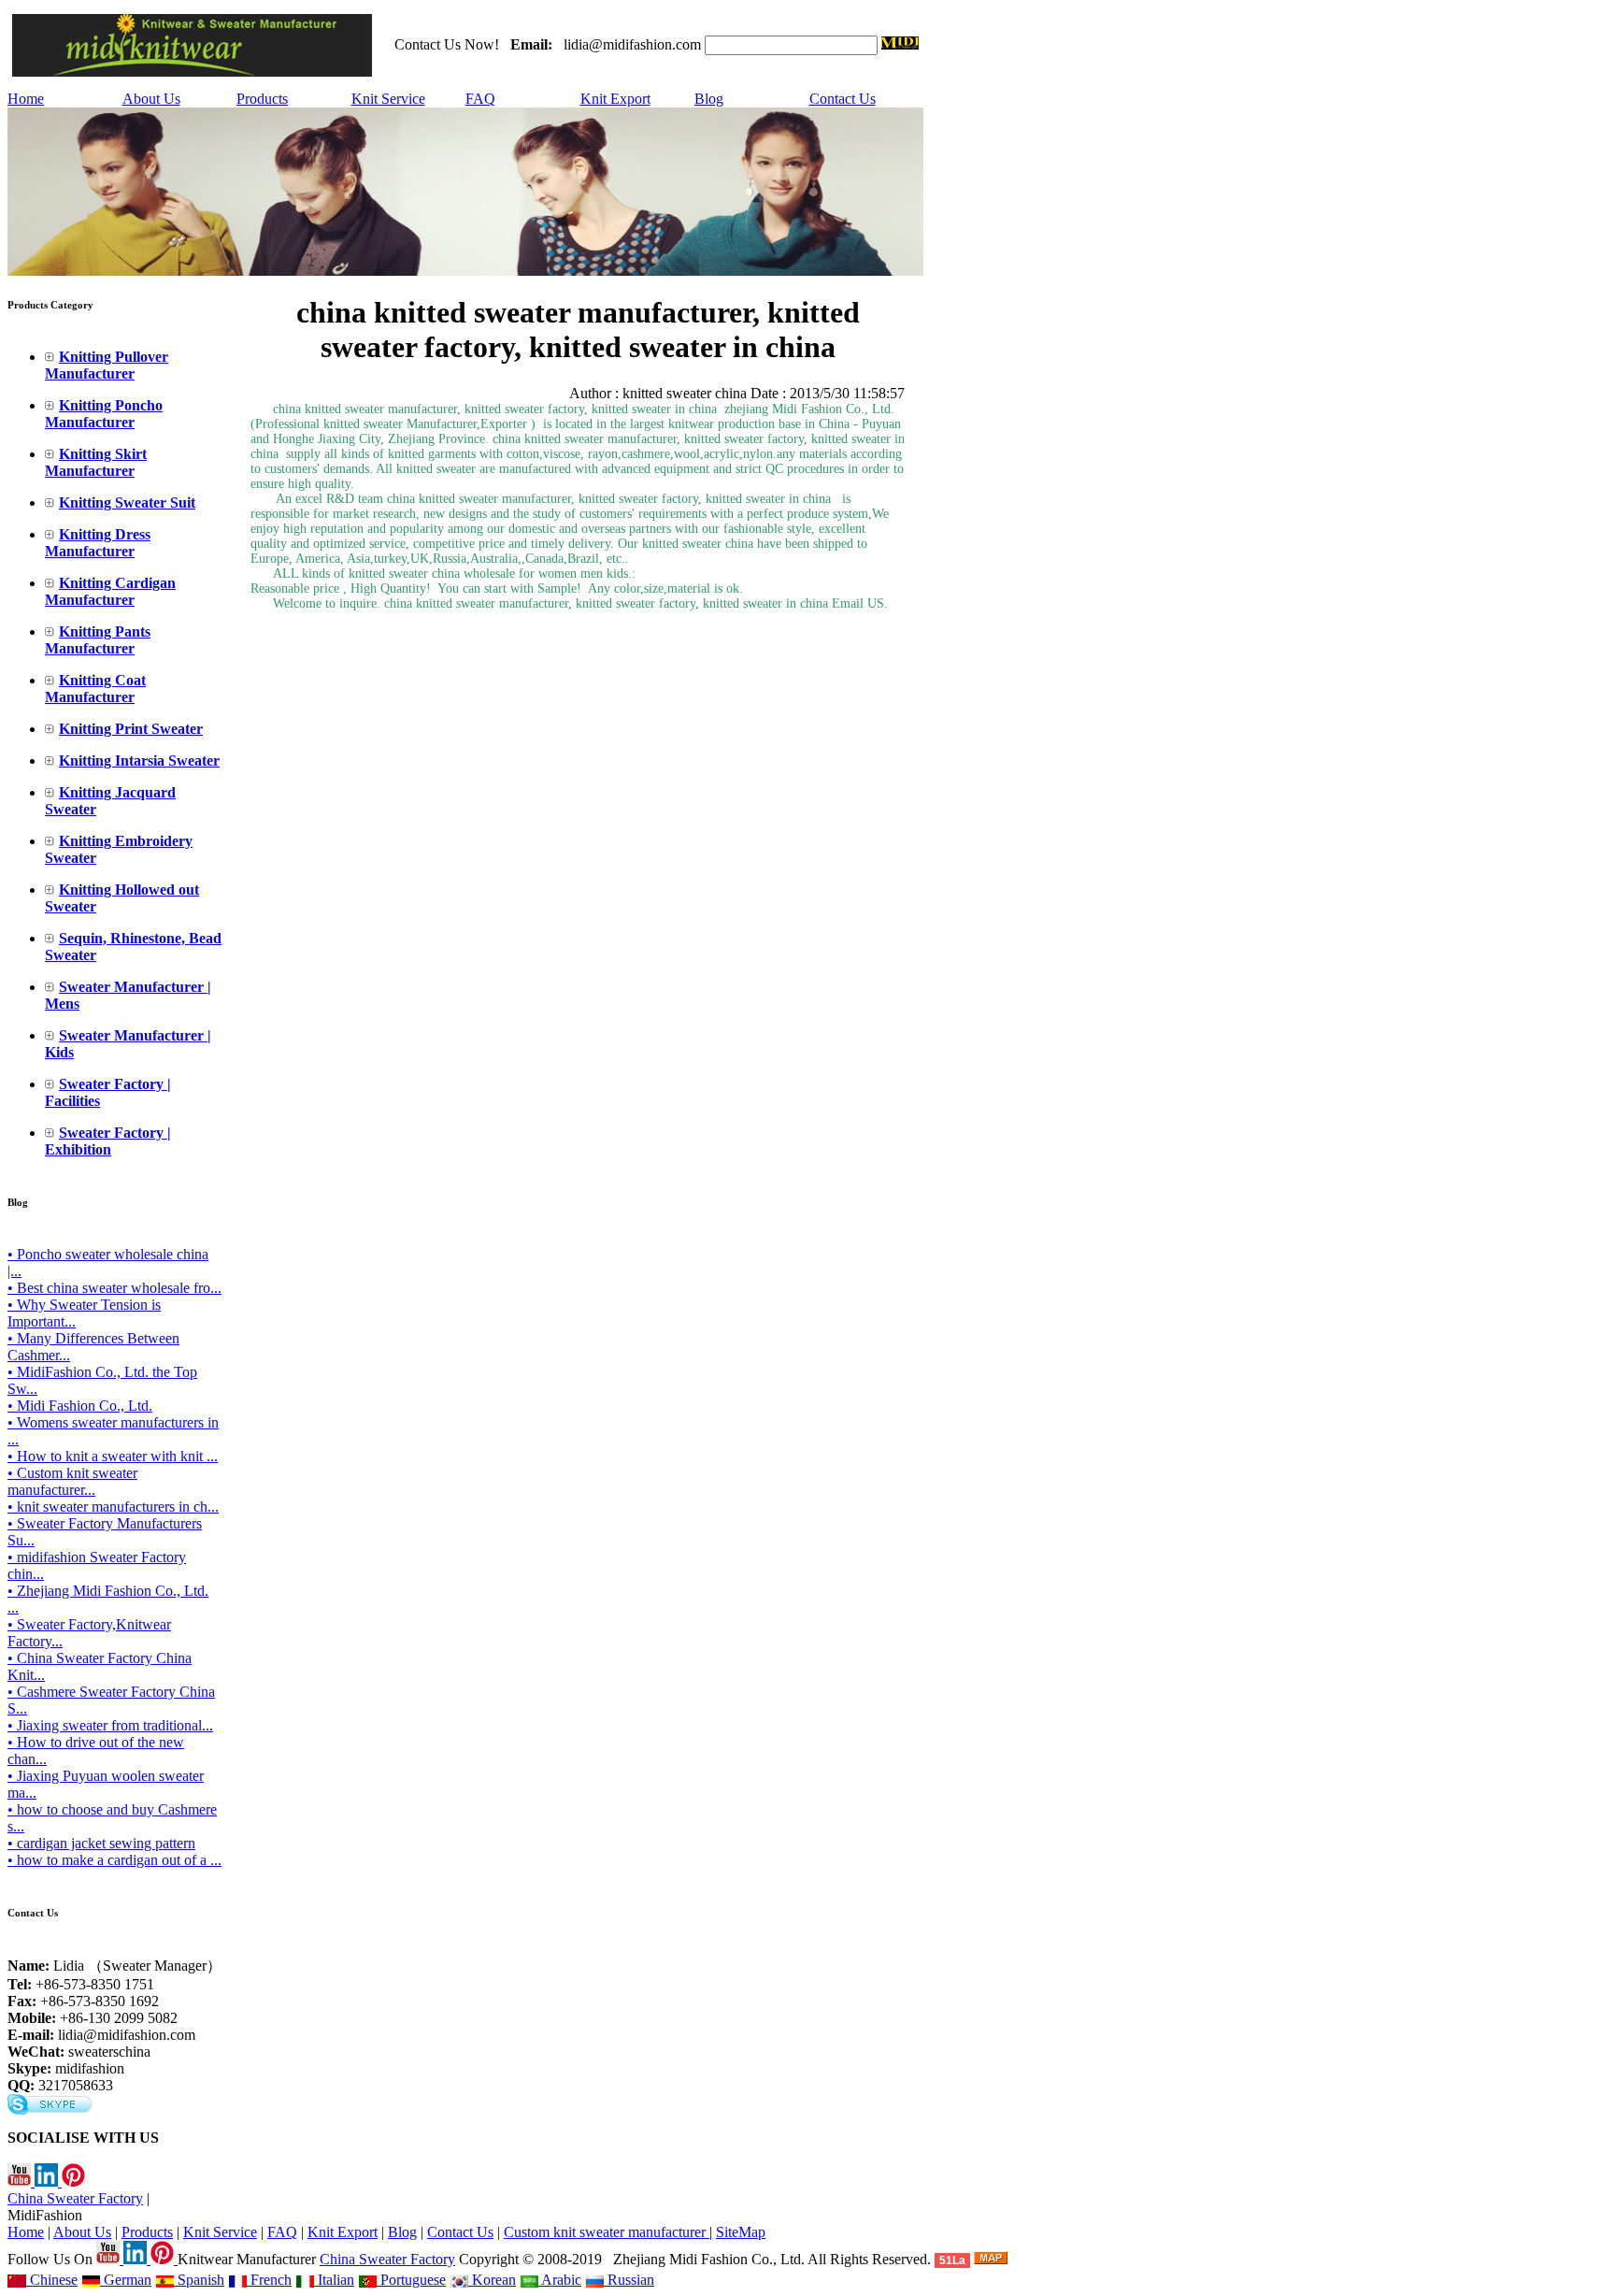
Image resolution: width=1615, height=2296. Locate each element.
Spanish (199, 2280)
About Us (151, 99)
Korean (492, 2280)
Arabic (560, 2280)
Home (26, 99)
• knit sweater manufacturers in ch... (113, 1507)
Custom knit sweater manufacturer (607, 2232)
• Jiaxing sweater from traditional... (110, 1725)
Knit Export (615, 99)
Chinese (52, 2280)
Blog (709, 99)
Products (262, 99)
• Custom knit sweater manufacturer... (72, 1481)
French (269, 2280)
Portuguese (411, 2280)
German (126, 2280)
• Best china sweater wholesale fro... (114, 1288)
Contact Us (843, 99)
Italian (334, 2280)
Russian (629, 2280)
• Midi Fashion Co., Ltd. (80, 1406)
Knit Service (388, 99)
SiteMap (741, 2232)
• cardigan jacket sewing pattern (101, 1843)
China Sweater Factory (75, 2198)
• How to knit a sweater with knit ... (113, 1456)
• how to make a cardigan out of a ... (114, 1860)
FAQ (480, 99)
